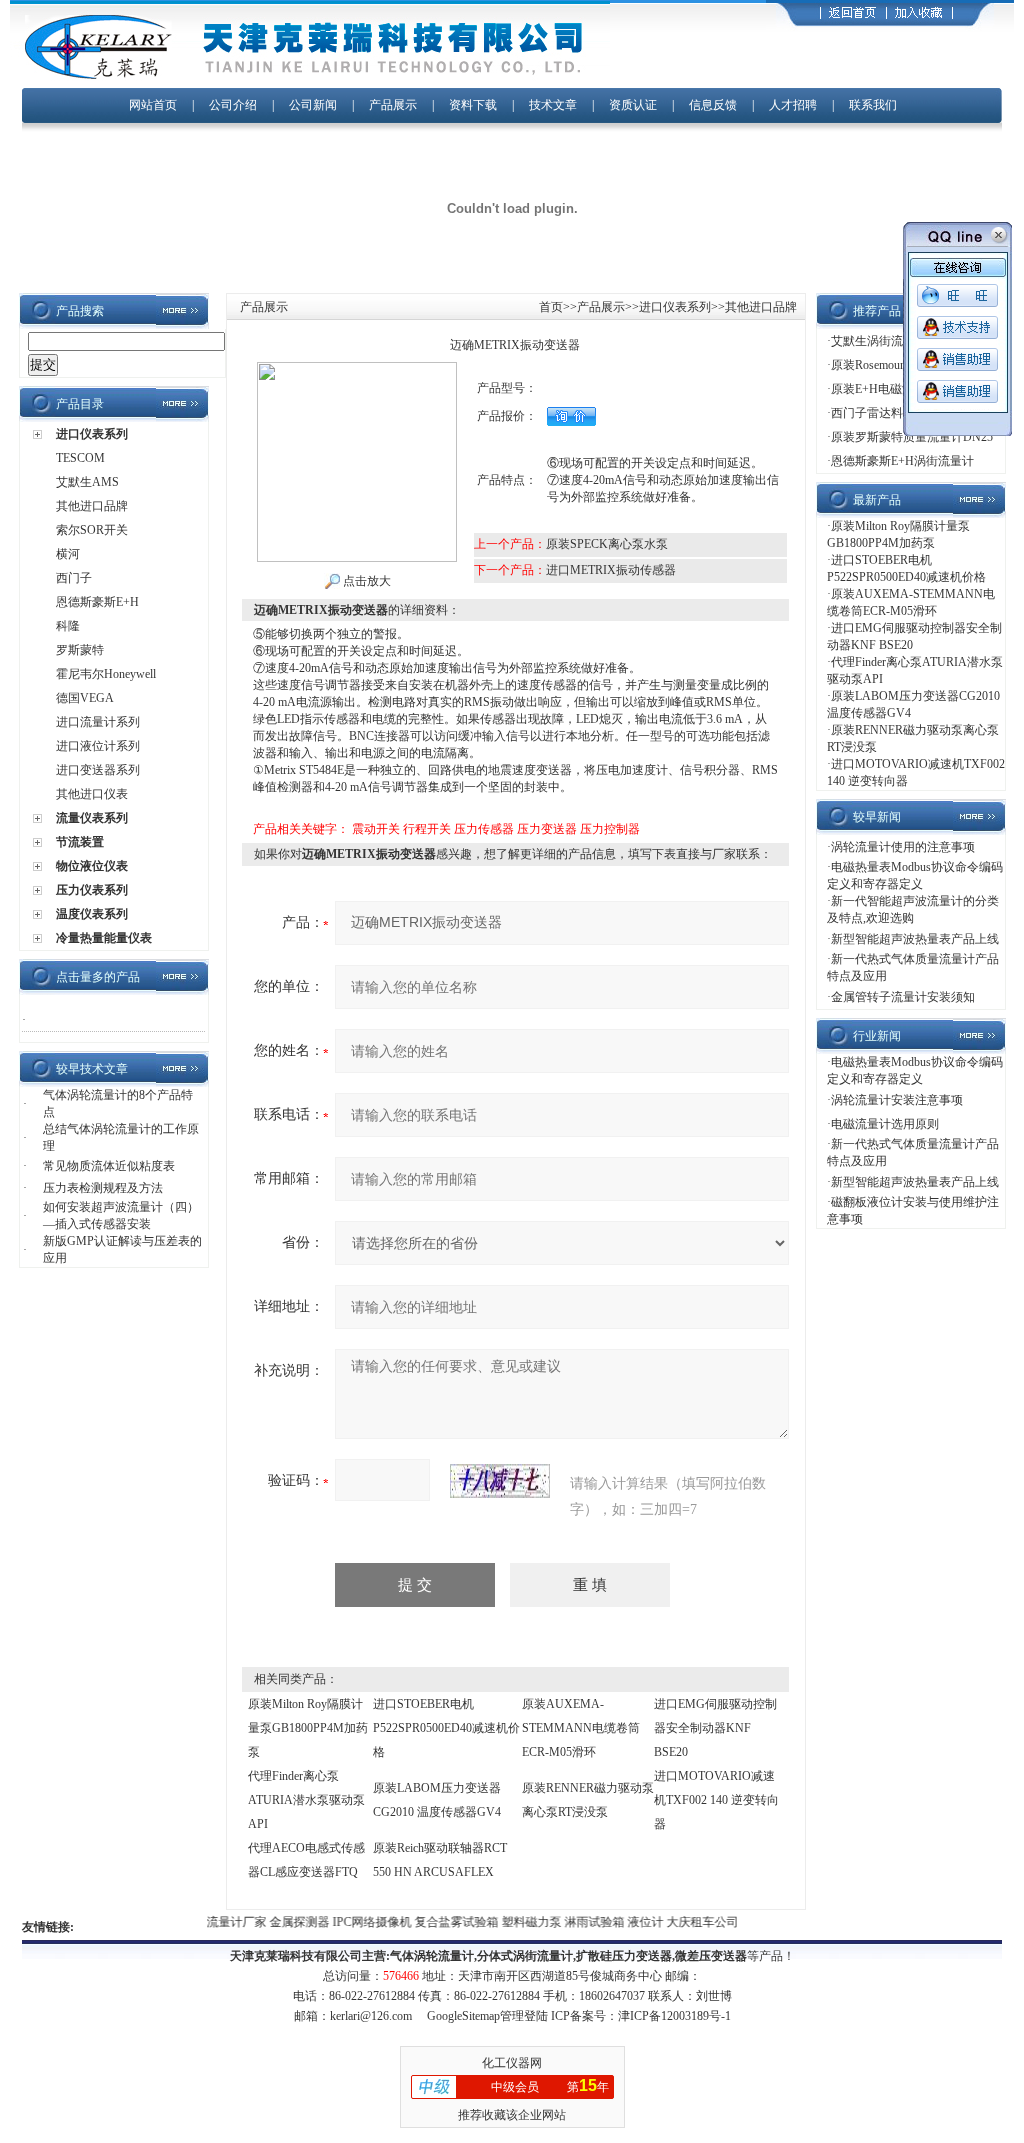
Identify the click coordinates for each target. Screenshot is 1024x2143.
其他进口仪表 (92, 794)
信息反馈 (713, 105)
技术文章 (553, 105)
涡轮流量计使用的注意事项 (903, 847)
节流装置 (80, 842)
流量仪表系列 (92, 818)
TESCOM (80, 458)
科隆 (68, 626)
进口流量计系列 (98, 722)
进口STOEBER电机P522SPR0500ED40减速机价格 (446, 1728)
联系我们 (873, 105)
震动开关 (376, 829)
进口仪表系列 (92, 434)
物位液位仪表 (92, 866)
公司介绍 (233, 105)
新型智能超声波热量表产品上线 (915, 939)
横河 (68, 554)
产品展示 (393, 105)
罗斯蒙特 (80, 650)
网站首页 (153, 105)
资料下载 (473, 105)
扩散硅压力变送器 (624, 1956)
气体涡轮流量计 (432, 1956)
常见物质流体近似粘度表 (109, 1166)
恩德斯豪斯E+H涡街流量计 (902, 461)
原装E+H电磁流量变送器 (896, 389)
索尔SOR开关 (92, 530)
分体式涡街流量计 (525, 1956)
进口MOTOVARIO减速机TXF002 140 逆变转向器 (716, 1800)
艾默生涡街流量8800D (889, 341)
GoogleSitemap (463, 2016)
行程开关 (427, 829)
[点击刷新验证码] (500, 1481)
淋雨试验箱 (580, 1922)
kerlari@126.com (371, 2016)
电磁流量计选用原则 (885, 1124)
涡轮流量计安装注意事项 (897, 1100)
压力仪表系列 (92, 890)
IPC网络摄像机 (358, 1922)
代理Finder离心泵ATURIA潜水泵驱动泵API (306, 1800)
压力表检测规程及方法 (103, 1188)
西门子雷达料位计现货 (891, 413)
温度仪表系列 (92, 914)
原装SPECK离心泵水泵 (607, 544)
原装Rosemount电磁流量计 (900, 365)
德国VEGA (85, 698)
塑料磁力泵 (517, 1922)
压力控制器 (610, 829)
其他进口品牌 (92, 506)
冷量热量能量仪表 (104, 938)
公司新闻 (314, 105)
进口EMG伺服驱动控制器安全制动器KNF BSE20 (715, 1728)
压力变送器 (547, 829)
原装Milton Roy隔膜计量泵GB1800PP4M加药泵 (308, 1728)
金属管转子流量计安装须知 (903, 997)
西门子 (74, 578)
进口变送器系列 (98, 770)
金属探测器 (285, 1922)
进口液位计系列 (98, 746)
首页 (551, 307)
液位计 (631, 1922)
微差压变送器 (711, 1956)
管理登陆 (524, 2016)
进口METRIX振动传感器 (611, 570)
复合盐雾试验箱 (442, 1922)
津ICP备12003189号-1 (674, 2016)
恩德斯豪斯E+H (97, 602)
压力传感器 (484, 829)
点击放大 (365, 581)
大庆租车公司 (687, 1922)
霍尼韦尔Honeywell (106, 674)
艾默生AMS (87, 482)
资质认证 (633, 105)
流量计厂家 (222, 1922)
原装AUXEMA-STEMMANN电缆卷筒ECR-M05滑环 (581, 1728)
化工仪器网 (512, 2063)
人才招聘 (793, 105)
